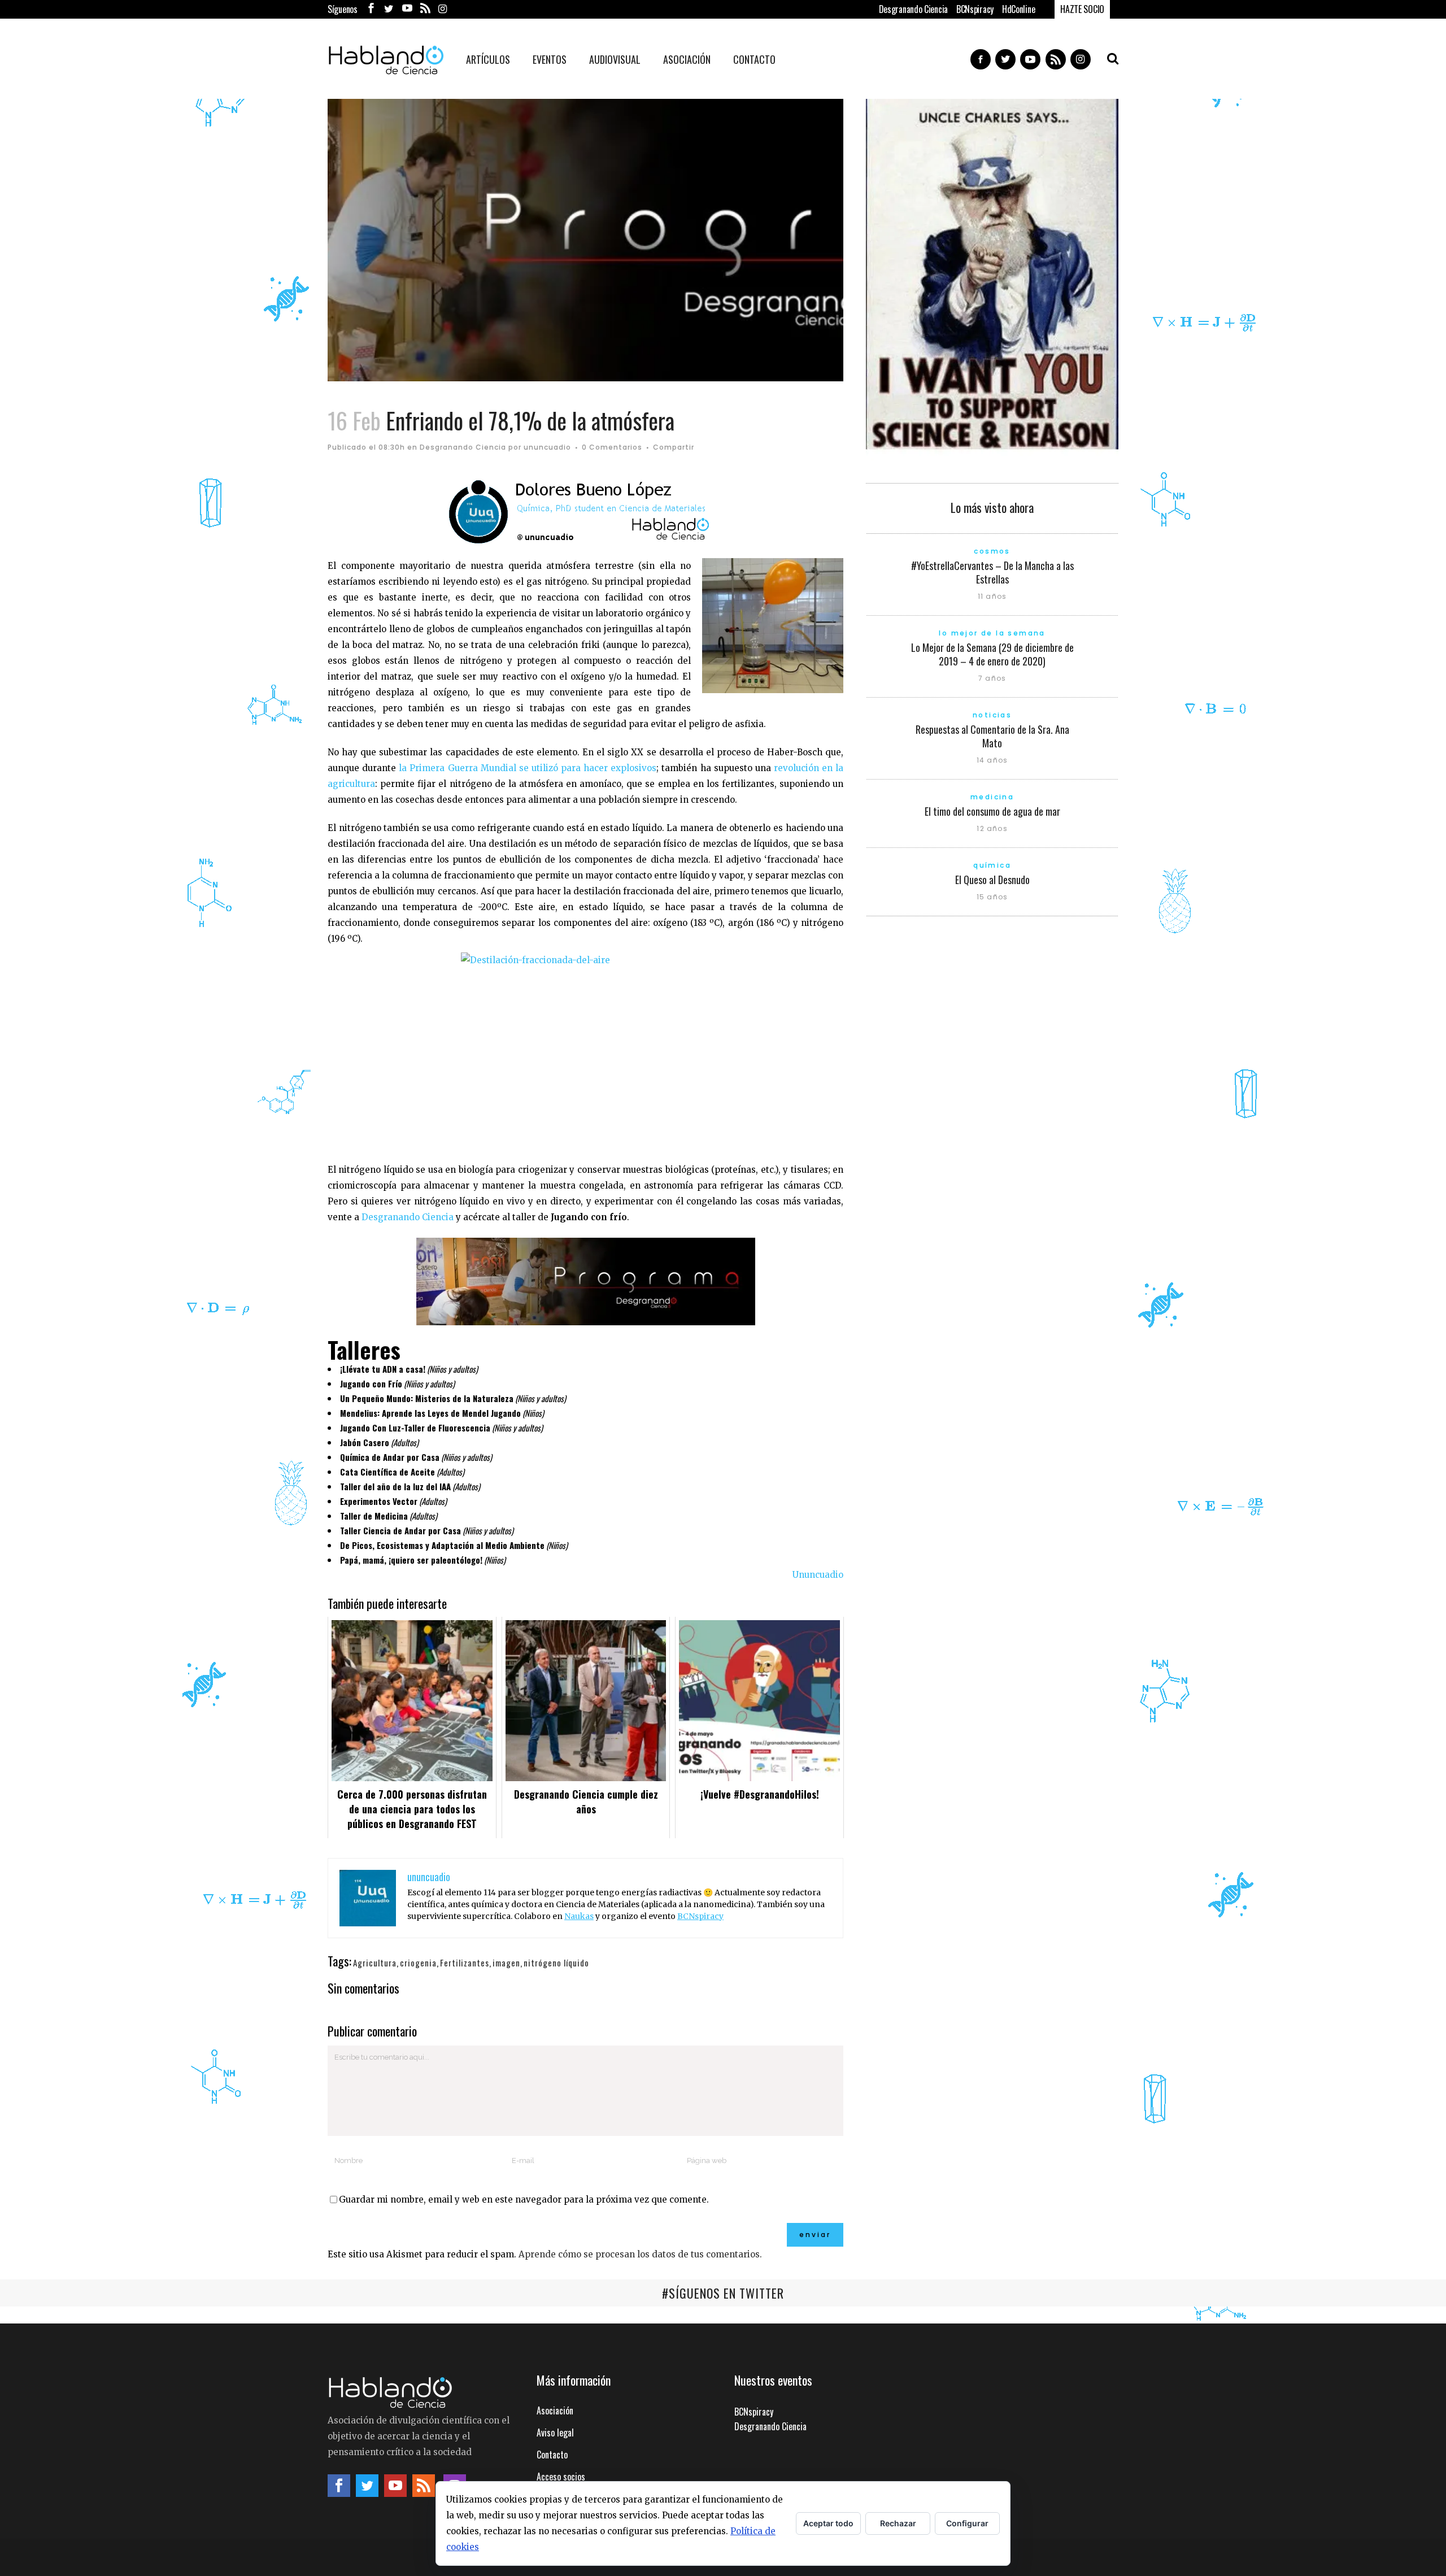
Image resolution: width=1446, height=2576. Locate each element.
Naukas (579, 1916)
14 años (992, 760)
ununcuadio (547, 447)
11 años (992, 596)
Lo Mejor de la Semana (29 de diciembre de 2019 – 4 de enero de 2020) (992, 654)
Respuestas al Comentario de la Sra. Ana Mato (992, 736)
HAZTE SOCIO (1082, 9)
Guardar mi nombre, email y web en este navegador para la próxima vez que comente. (524, 2199)
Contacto (552, 2455)
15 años (992, 897)
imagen (506, 1963)
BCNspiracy (975, 9)
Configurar (967, 2523)
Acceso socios (561, 2477)
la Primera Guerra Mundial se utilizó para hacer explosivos (528, 768)
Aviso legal (555, 2433)
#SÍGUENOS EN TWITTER (723, 2293)
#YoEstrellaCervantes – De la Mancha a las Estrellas (992, 572)
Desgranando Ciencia (913, 9)
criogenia (418, 1963)
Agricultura (375, 1963)
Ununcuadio (818, 1575)
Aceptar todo (828, 2523)
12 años (992, 828)
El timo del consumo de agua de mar (992, 811)
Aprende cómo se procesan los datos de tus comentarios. (640, 2254)
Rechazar (898, 2523)
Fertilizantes (465, 1963)
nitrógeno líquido (556, 1963)
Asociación (555, 2410)
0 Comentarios (612, 447)
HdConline (1018, 9)
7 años (992, 678)
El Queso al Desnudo (992, 880)
